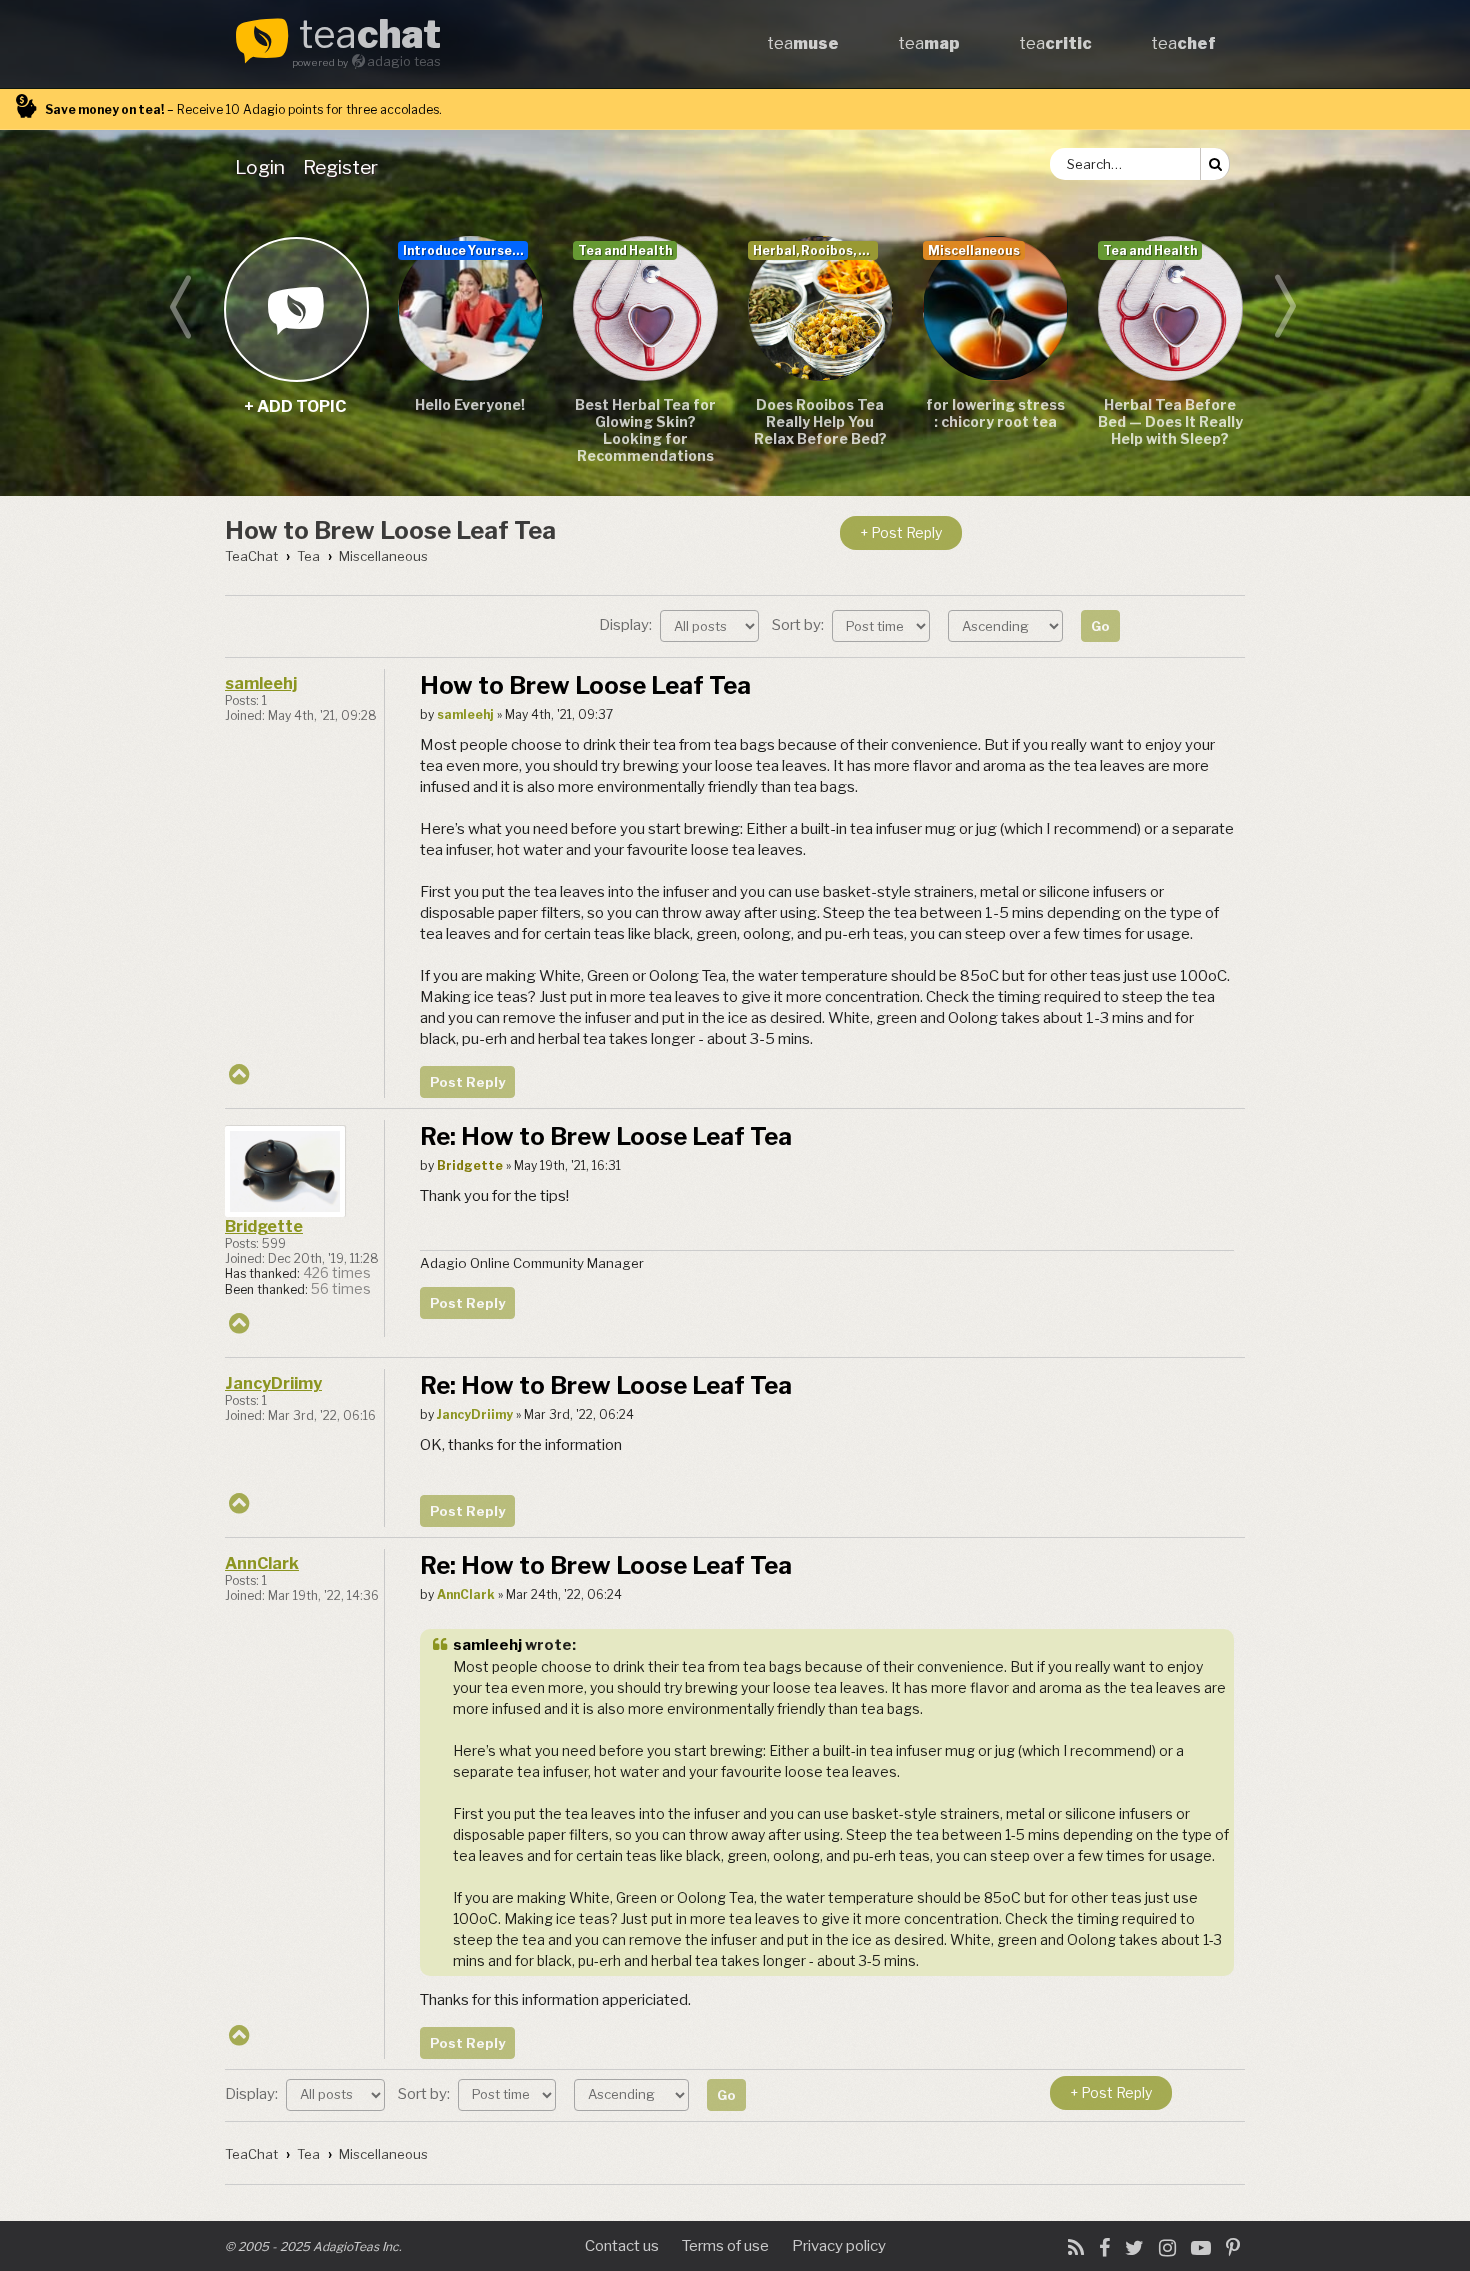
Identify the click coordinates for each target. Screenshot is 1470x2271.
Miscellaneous (974, 250)
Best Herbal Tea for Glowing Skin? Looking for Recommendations (645, 430)
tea (370, 36)
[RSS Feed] (1076, 2248)
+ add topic (295, 308)
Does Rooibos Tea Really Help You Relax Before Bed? (820, 421)
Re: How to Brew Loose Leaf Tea (606, 1136)
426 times (337, 1273)
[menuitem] (264, 167)
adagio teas (404, 61)
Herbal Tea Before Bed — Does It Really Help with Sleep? (1170, 421)
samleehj (261, 683)
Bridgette (264, 1226)
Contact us (622, 2246)
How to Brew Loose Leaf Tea (390, 530)
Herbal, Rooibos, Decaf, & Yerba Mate (815, 250)
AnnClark (262, 1563)
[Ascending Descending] (1008, 625)
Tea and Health (625, 250)
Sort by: (799, 625)
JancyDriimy (273, 1383)
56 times (341, 1289)
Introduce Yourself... (465, 250)
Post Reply (467, 1082)
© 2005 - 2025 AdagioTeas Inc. (313, 2246)
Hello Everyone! (470, 404)
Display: (627, 625)
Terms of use (725, 2246)
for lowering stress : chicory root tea (995, 413)
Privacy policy (839, 2246)
